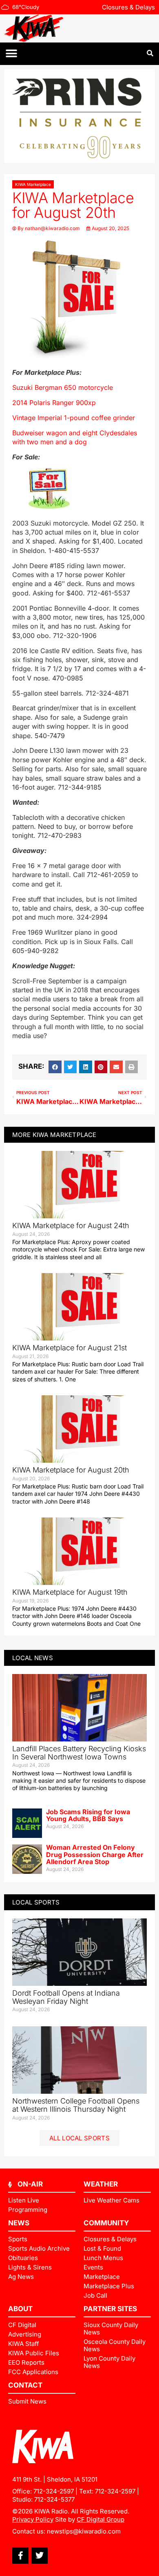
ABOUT (20, 2309)
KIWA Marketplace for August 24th (71, 1225)
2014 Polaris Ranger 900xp (54, 403)
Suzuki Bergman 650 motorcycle (63, 387)
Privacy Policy (33, 2519)
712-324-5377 (54, 2499)
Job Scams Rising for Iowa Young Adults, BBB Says (88, 1815)
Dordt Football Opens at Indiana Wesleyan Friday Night (66, 1997)
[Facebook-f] (20, 2556)
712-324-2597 (54, 2491)
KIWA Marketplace (33, 184)
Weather (101, 2184)
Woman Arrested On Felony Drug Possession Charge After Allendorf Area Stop (95, 1854)
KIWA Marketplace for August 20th (71, 1470)
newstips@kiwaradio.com (84, 2531)
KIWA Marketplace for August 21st (70, 1348)
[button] (11, 54)
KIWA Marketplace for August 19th (70, 1592)
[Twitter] (40, 2556)
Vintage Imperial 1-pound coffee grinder (74, 418)
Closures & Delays (128, 7)
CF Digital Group (100, 2519)
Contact (25, 2385)
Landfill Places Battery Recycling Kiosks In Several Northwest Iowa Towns (79, 1753)
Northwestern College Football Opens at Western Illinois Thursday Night (76, 2105)
